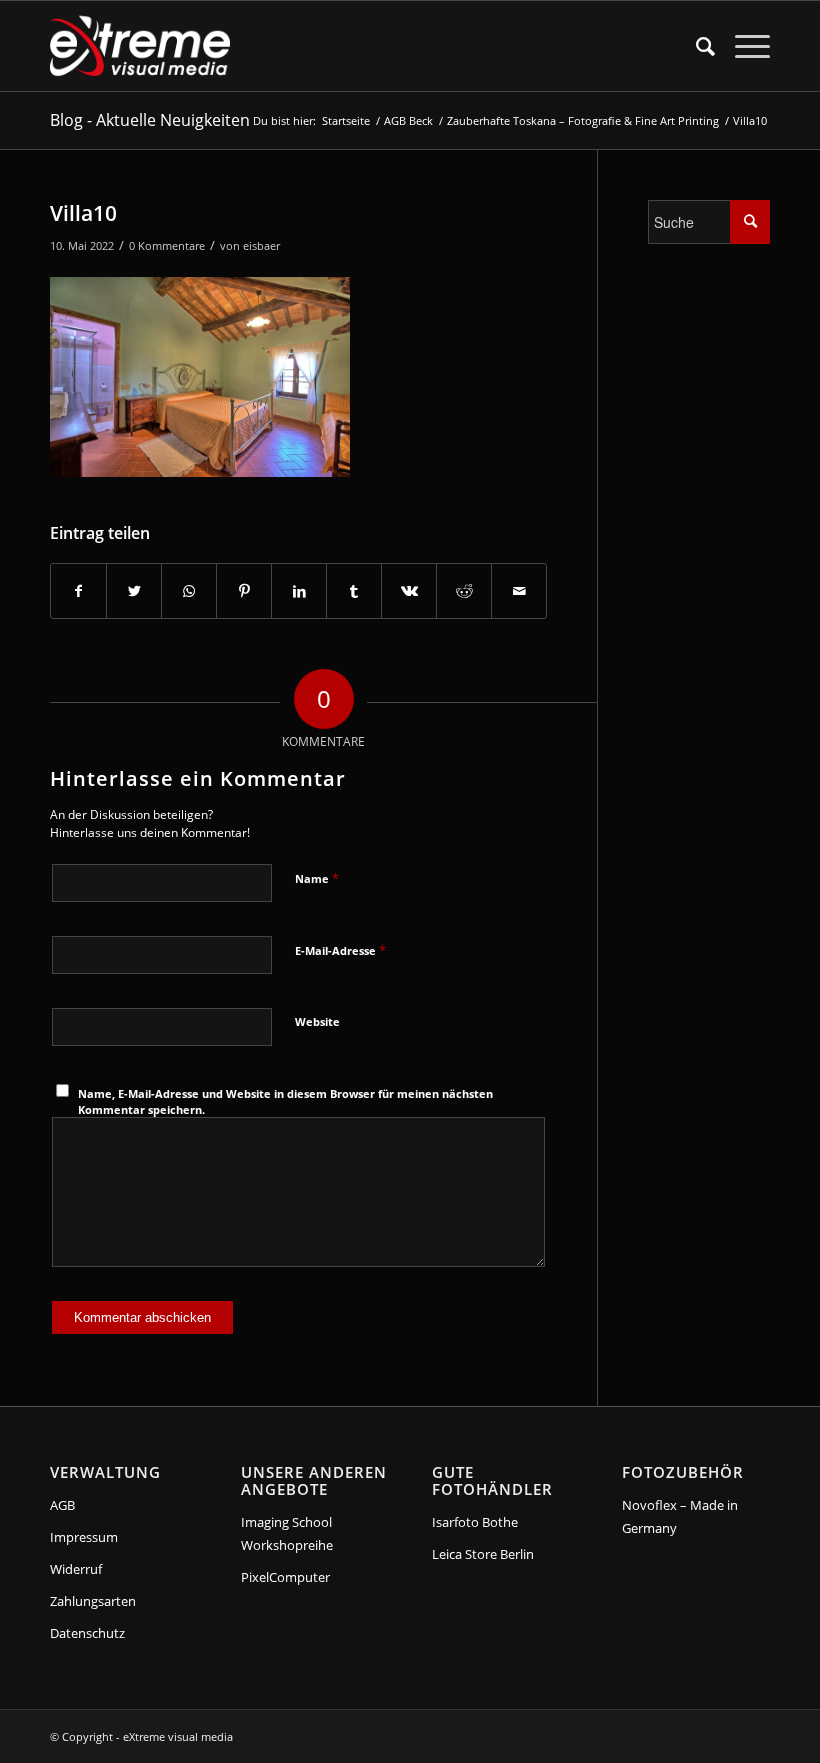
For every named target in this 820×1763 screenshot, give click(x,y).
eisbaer (261, 245)
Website (317, 1021)
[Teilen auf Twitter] (134, 591)
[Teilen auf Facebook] (78, 591)
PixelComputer (285, 1577)
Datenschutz (87, 1633)
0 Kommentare (167, 245)
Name (317, 878)
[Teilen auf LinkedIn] (299, 591)
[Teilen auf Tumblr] (354, 591)
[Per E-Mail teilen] (519, 591)
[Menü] (742, 46)
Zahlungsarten (93, 1601)
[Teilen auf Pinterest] (244, 591)
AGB (62, 1505)
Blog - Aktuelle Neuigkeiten (150, 120)
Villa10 (83, 213)
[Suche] (695, 46)
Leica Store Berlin (483, 1554)
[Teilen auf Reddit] (464, 591)
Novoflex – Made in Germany (680, 1516)
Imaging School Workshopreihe (287, 1533)
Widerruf (76, 1569)
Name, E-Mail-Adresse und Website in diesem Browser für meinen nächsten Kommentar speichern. (285, 1102)
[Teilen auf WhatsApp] (189, 591)
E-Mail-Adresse (340, 950)
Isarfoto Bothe (475, 1522)
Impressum (84, 1537)
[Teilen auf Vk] (409, 591)
